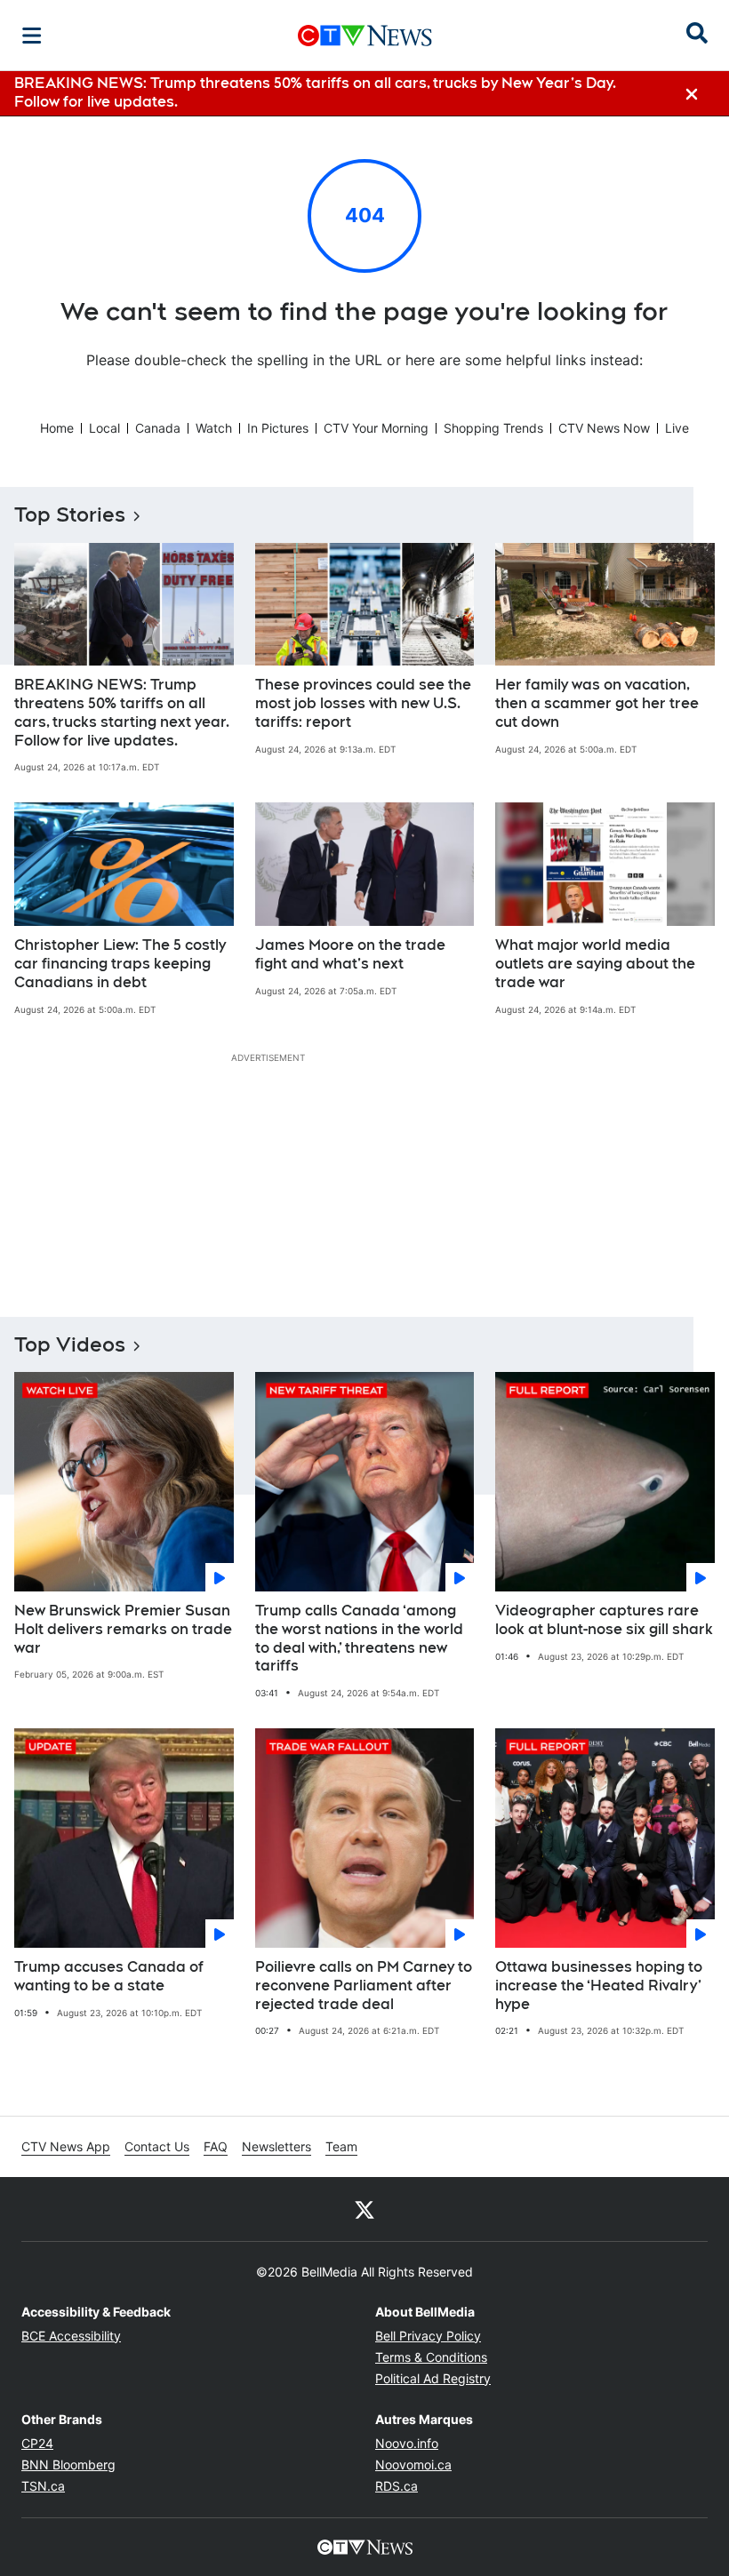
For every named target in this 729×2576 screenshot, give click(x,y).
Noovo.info (407, 2443)
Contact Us (157, 2146)
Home (57, 428)
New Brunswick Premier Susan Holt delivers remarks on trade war (123, 1629)
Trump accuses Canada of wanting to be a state (109, 1976)
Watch (214, 428)
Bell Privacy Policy (428, 2336)
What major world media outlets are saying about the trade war (595, 964)
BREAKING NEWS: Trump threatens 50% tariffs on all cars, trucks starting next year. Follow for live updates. (122, 712)
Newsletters (276, 2146)
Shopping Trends (493, 428)
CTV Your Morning (376, 428)
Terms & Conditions (431, 2357)
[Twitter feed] (364, 2209)
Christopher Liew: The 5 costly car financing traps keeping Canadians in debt (120, 964)
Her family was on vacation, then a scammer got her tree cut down (597, 703)
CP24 (37, 2443)
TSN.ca (43, 2486)
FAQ (216, 2146)
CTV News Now (604, 428)
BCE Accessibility (71, 2336)
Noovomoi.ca (413, 2464)
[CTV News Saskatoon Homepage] (365, 36)
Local (104, 428)
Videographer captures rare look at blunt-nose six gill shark (604, 1620)
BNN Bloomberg (68, 2464)
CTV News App (66, 2146)
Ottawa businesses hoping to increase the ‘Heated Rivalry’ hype (599, 1986)
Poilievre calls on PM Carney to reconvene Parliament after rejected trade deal (364, 1986)
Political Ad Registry (433, 2378)
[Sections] (32, 36)
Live (677, 428)
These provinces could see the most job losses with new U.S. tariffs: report (363, 703)
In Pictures (278, 428)
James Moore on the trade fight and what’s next (350, 954)
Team (341, 2146)
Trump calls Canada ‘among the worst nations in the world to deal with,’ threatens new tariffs (359, 1638)
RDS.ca (397, 2486)
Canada (158, 428)
